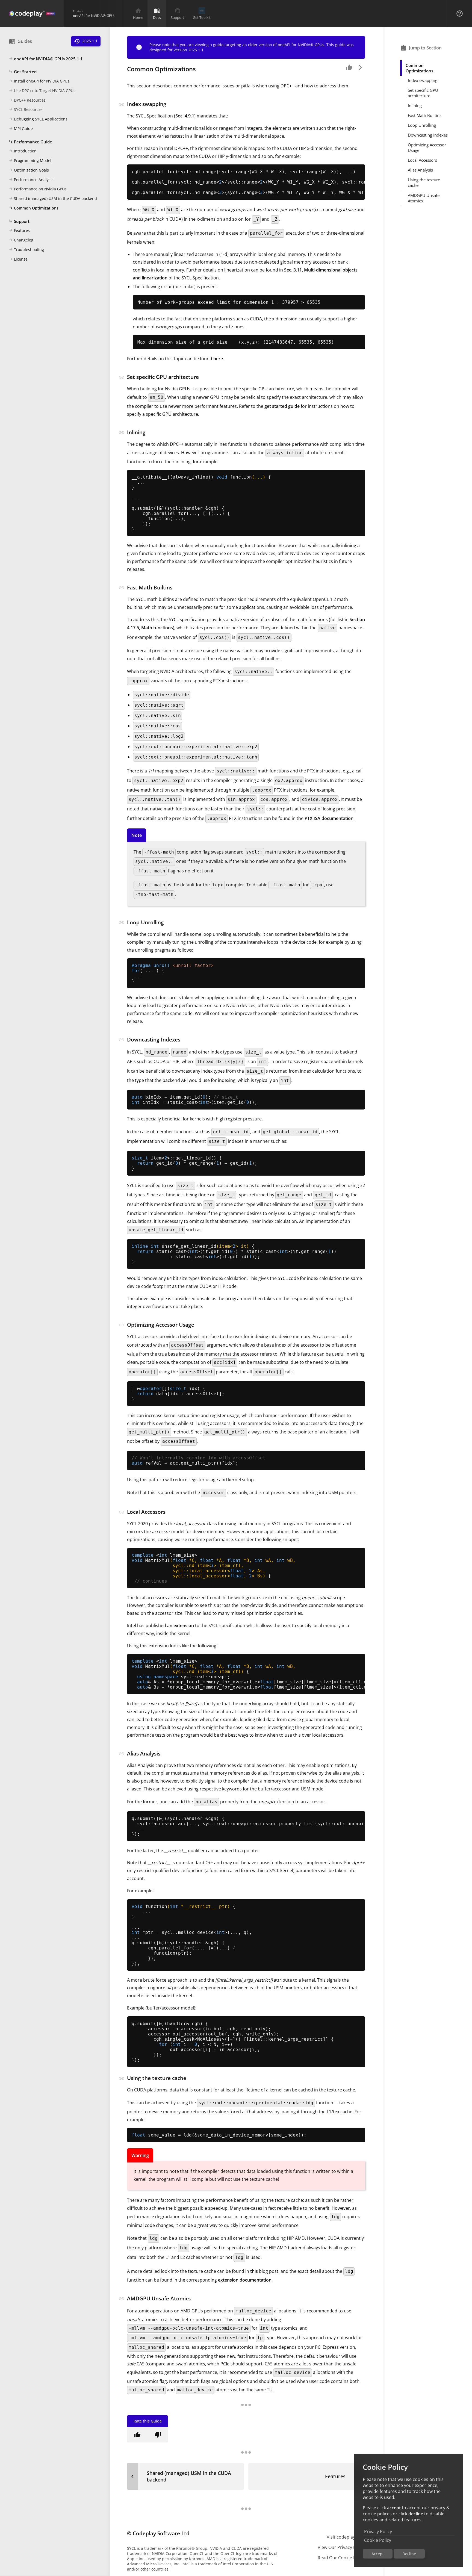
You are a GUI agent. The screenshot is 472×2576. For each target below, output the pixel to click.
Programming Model (30, 161)
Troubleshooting (26, 250)
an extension (181, 1625)
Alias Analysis (420, 170)
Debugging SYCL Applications (38, 119)
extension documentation (245, 2280)
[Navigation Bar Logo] (32, 14)
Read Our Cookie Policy (341, 2558)
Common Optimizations (34, 208)
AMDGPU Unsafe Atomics (424, 198)
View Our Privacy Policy (341, 2547)
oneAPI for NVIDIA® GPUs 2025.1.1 (46, 59)
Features (19, 231)
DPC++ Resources (27, 100)
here (218, 359)
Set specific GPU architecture (423, 93)
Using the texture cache (424, 183)
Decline (409, 2554)
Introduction (23, 151)
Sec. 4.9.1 (185, 116)
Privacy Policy (378, 2531)
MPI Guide (21, 129)
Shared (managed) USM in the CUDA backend (53, 199)
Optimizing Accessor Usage (427, 148)
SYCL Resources (26, 110)
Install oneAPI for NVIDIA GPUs (39, 81)
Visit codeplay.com (346, 2537)
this (254, 2271)
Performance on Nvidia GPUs (38, 189)
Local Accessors (422, 160)
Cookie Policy (378, 2540)
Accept (378, 2554)
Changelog (21, 240)
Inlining (415, 106)
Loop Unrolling (422, 125)
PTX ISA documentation (329, 818)
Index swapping (423, 81)
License (18, 259)
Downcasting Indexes (428, 135)
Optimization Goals (29, 170)
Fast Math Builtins (425, 116)
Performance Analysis (31, 180)
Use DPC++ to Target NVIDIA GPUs (42, 91)
